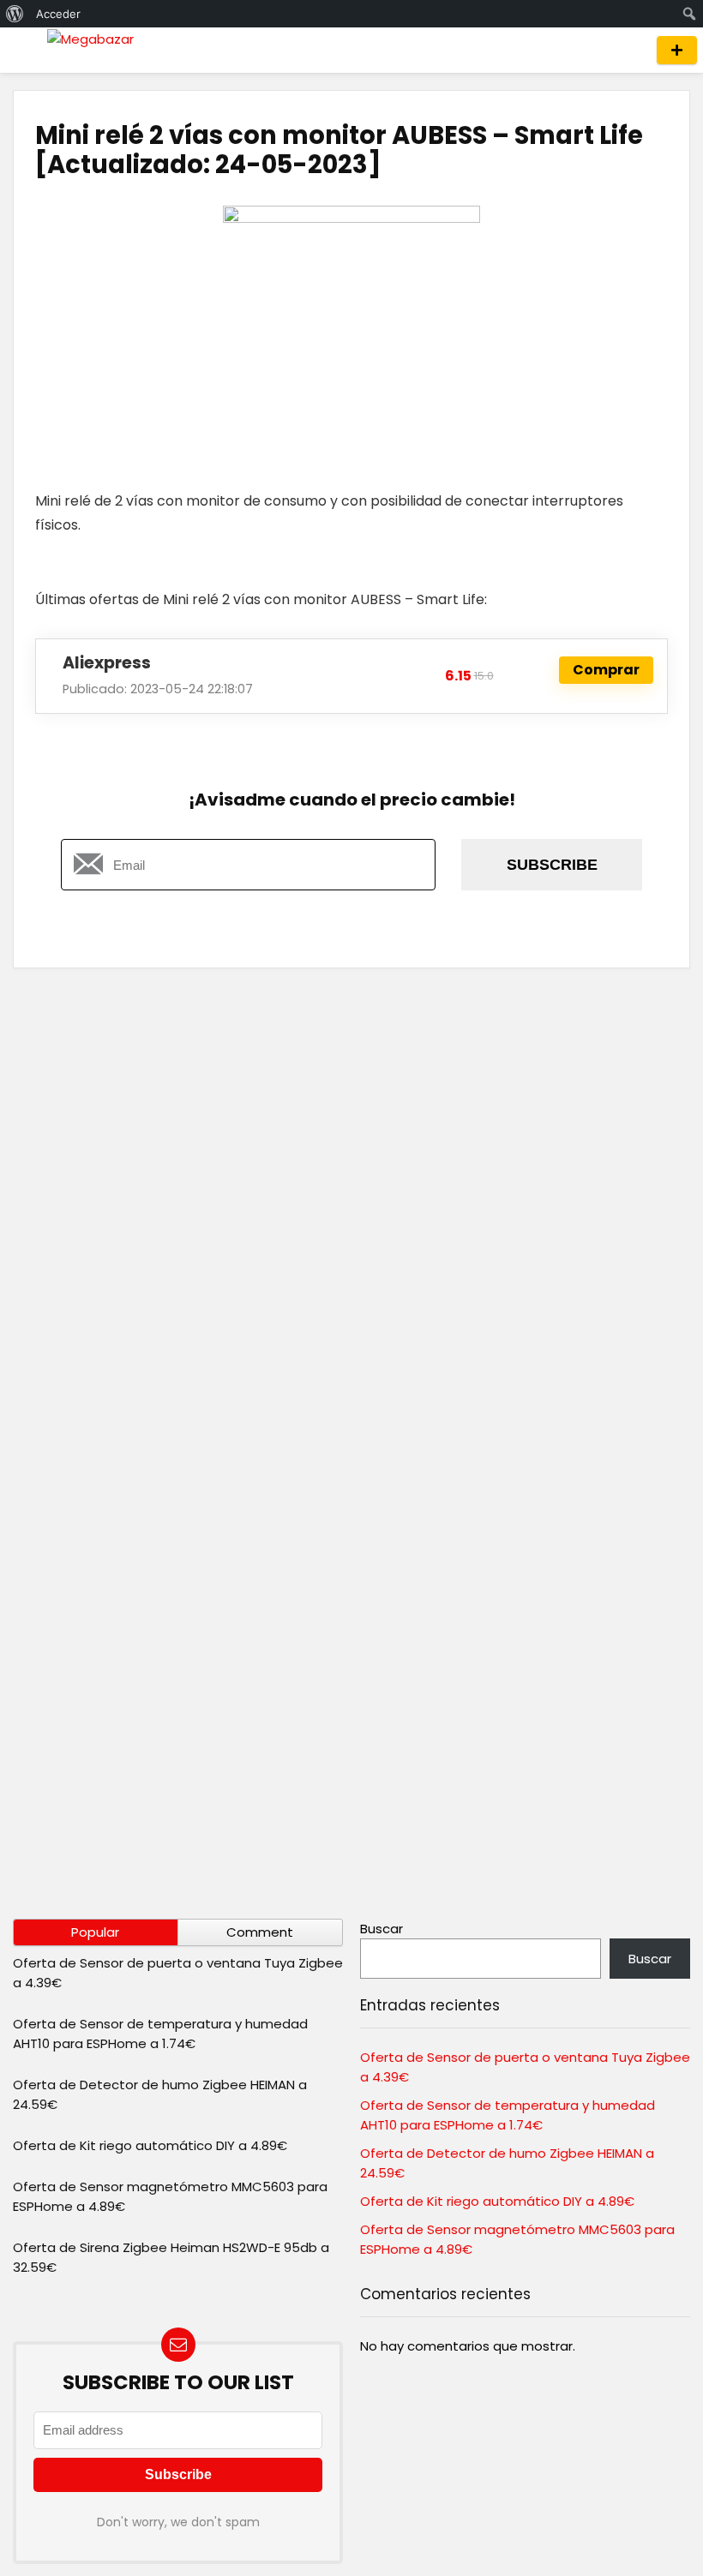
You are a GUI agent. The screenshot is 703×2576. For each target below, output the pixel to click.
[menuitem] (15, 14)
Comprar (606, 670)
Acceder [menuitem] (58, 14)
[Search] (628, 50)
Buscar (382, 1929)
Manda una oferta (677, 50)
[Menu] (21, 50)
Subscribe (552, 865)
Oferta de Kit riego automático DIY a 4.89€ (150, 2145)
